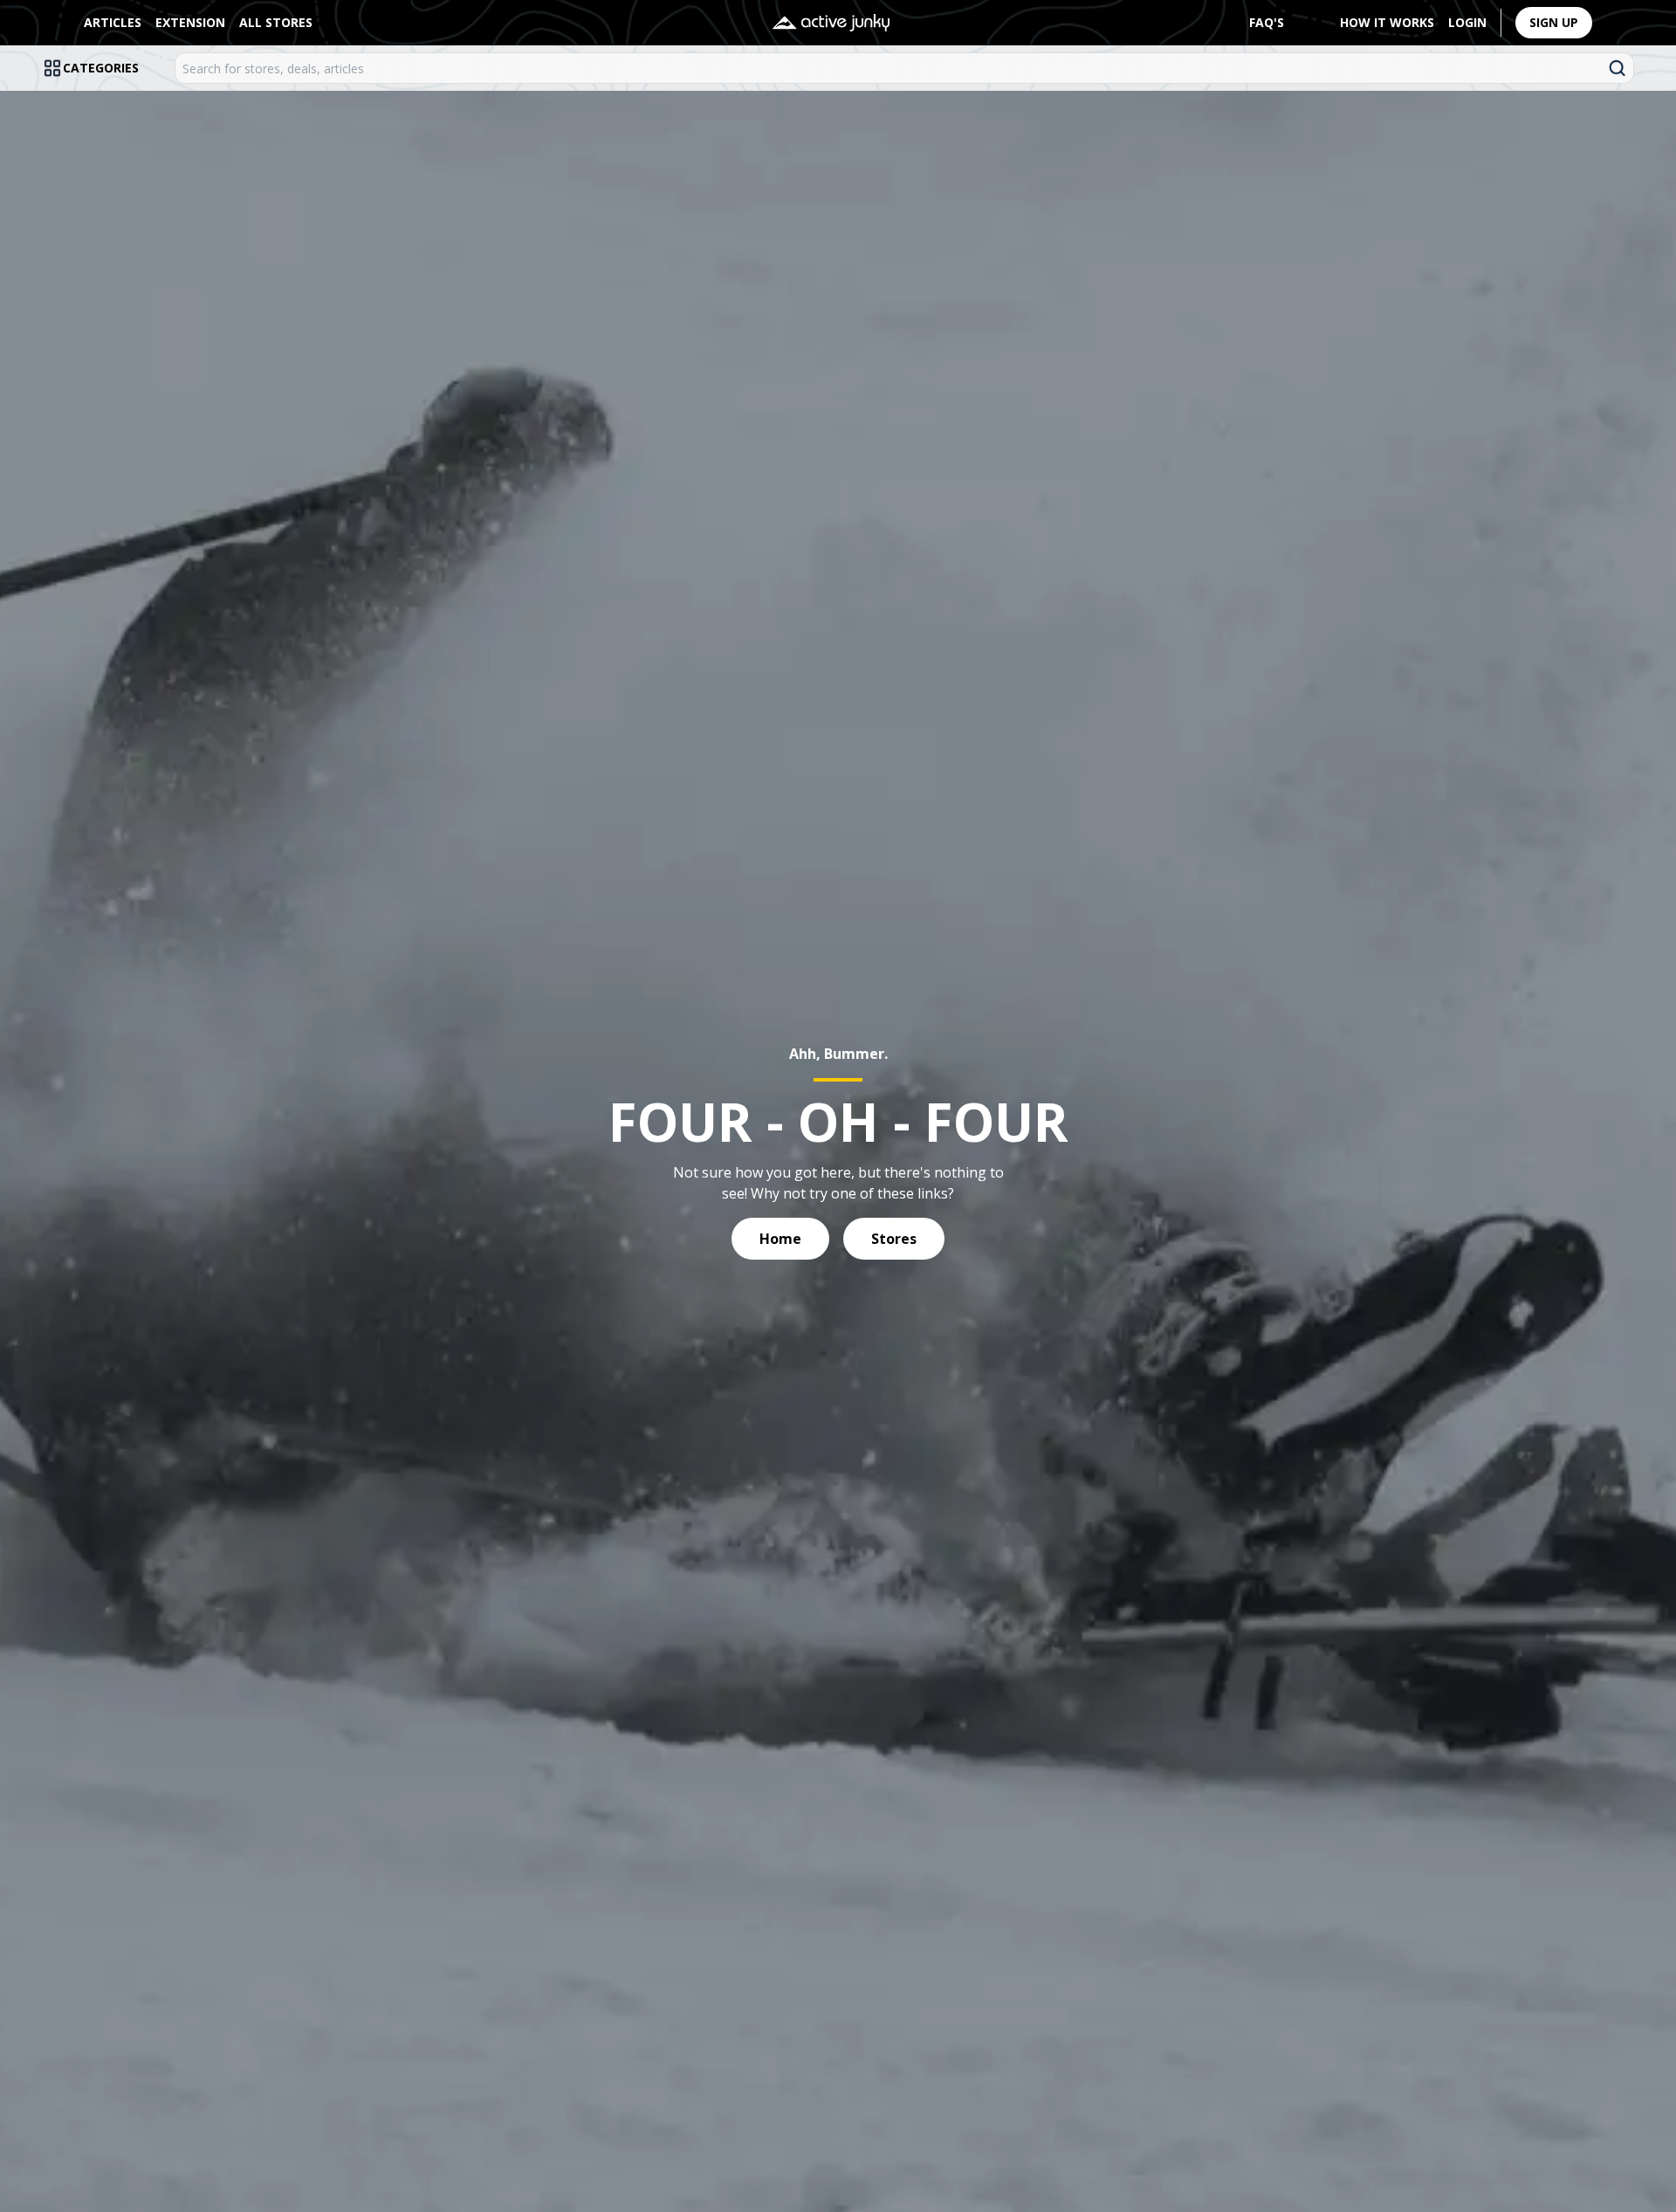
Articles (113, 22)
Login (1467, 22)
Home (780, 1239)
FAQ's (1267, 22)
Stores (894, 1239)
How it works (1387, 22)
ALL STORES (276, 22)
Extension (190, 22)
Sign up (1554, 22)
